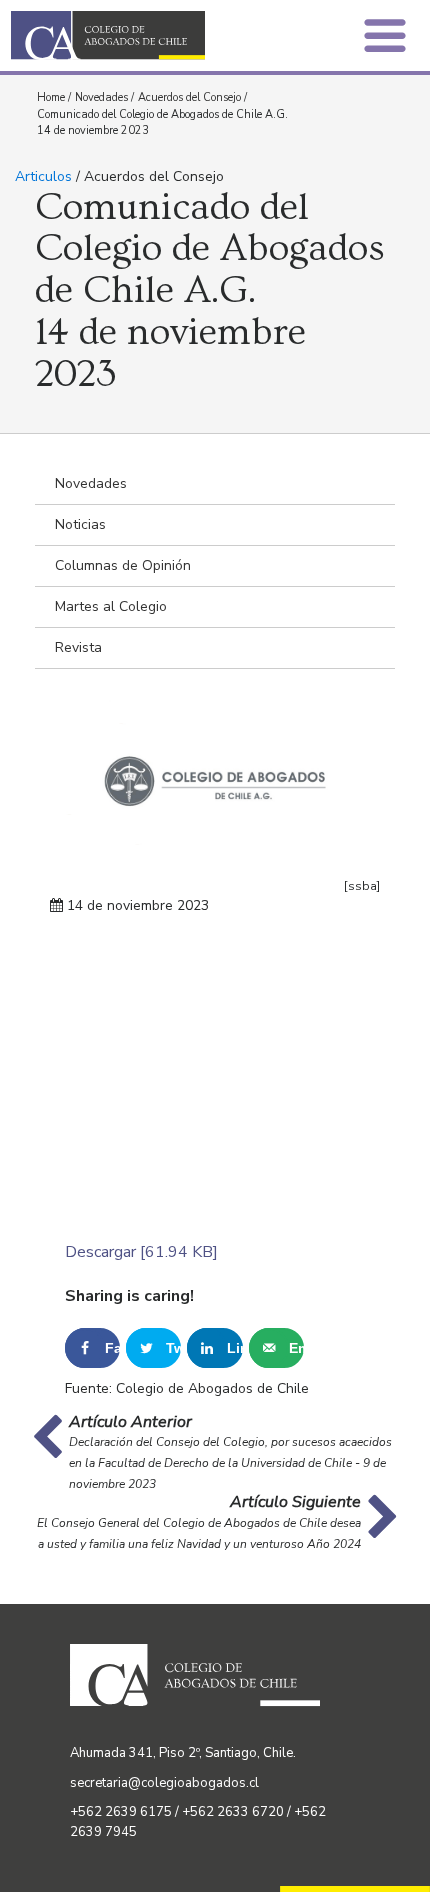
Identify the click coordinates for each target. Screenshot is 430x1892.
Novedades (101, 97)
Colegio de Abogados (118, 35)
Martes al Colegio (111, 606)
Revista (78, 647)
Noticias (80, 524)
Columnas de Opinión (123, 565)
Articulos (43, 176)
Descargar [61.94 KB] (141, 1252)
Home (51, 97)
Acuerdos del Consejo (189, 97)
